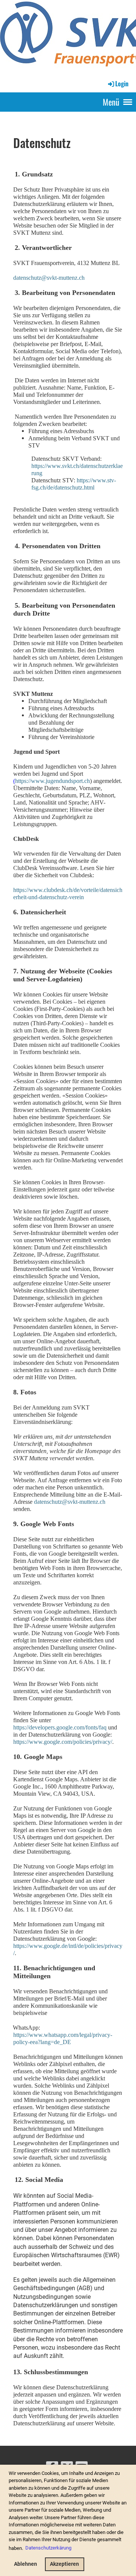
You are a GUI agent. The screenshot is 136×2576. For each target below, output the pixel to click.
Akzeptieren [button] (64, 2564)
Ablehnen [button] (25, 2564)
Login (122, 84)
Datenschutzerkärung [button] (48, 2548)
